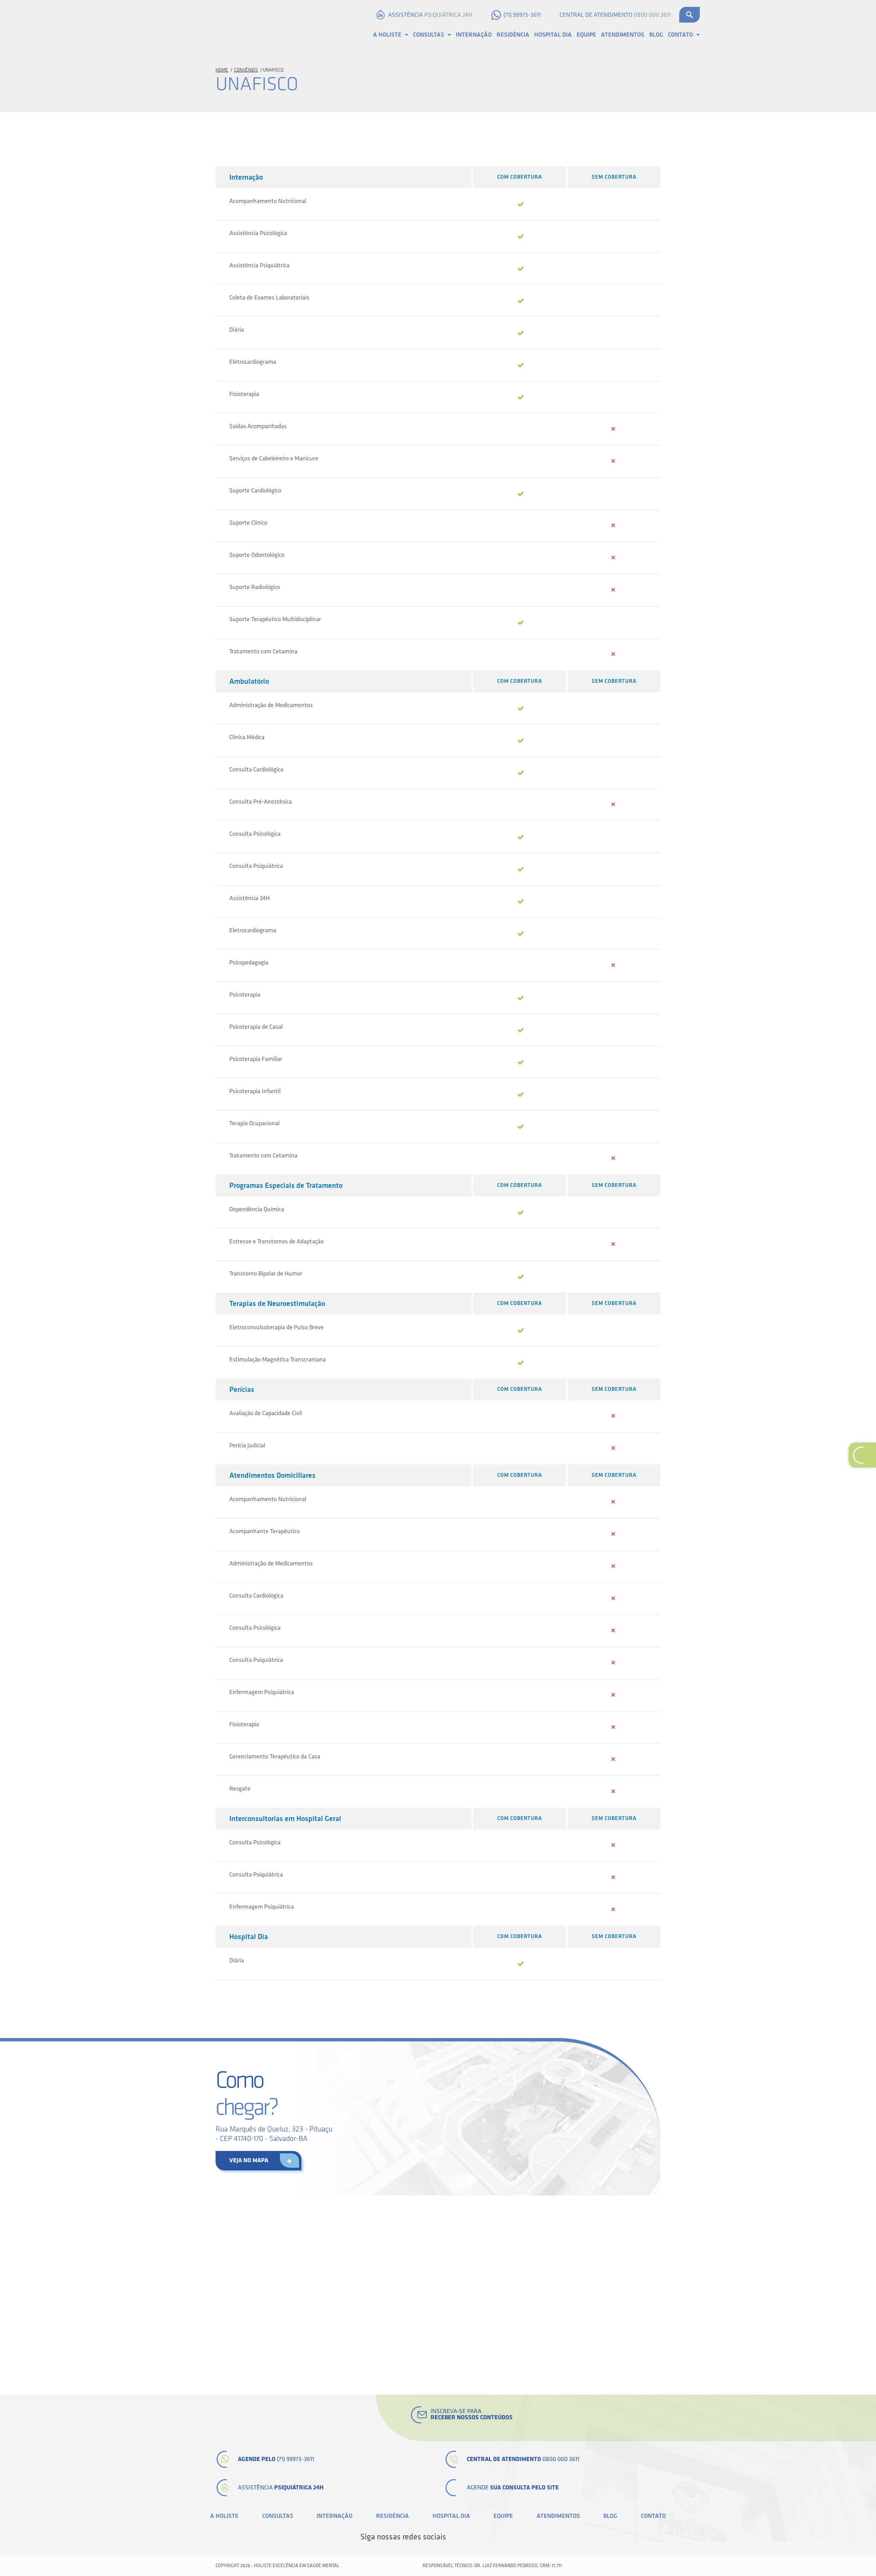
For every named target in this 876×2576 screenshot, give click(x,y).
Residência (513, 35)
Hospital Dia (553, 35)
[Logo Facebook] (454, 2537)
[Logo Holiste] (210, 25)
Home (222, 70)
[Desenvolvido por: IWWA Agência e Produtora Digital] (653, 2566)
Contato (680, 35)
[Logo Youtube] (489, 2537)
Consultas (429, 35)
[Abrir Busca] (690, 15)
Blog (656, 35)
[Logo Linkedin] (477, 2537)
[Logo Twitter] (465, 2537)
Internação (474, 35)
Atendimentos (623, 35)
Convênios (246, 70)
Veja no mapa (249, 2160)
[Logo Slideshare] (500, 2537)
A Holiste (387, 35)
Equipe (586, 35)
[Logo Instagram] (512, 2537)
